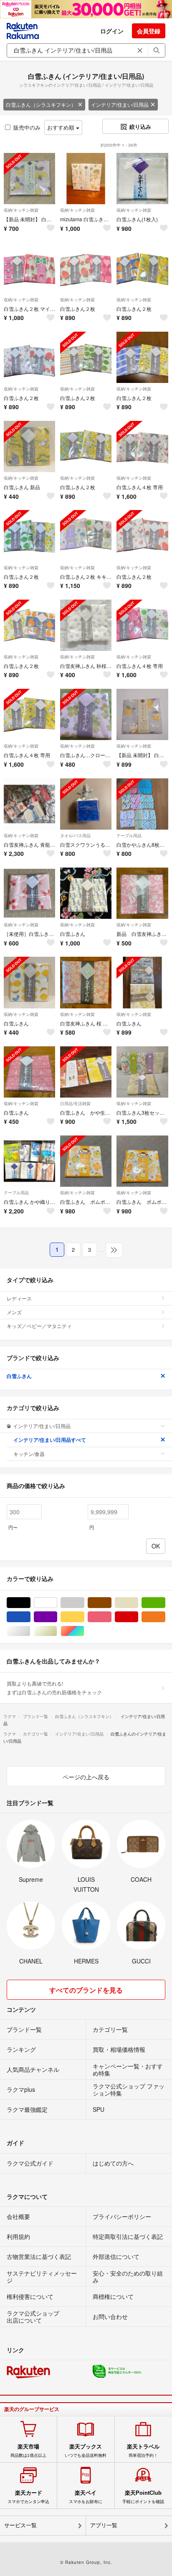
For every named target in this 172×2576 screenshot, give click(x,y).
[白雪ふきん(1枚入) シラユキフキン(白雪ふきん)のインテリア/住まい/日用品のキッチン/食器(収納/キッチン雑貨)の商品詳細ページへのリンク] (142, 179)
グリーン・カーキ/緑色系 (165, 1603)
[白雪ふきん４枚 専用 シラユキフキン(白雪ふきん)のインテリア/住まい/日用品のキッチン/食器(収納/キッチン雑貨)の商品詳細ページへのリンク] (142, 446)
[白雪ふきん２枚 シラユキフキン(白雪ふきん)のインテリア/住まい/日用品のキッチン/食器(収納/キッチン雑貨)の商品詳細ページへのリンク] (86, 268)
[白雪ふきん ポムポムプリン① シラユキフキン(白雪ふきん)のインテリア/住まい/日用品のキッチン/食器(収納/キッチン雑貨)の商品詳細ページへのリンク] (142, 1161)
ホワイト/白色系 (57, 1603)
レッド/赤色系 (138, 1617)
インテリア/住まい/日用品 (120, 104)
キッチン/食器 (29, 1454)
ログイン (112, 31)
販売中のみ (27, 127)
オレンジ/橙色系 (165, 1617)
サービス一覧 (20, 2525)
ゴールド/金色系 (57, 1631)
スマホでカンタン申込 (28, 2497)
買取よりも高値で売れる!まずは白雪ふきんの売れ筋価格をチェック (54, 1687)
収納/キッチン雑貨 (21, 210)
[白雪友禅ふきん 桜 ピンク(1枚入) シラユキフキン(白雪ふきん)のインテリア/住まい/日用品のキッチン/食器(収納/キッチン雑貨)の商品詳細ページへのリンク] (86, 982)
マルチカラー (84, 1631)
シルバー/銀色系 (30, 1631)
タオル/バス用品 (75, 835)
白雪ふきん (19, 1376)
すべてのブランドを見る (86, 1990)
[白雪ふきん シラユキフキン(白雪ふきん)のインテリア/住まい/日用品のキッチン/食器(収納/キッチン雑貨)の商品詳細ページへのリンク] (86, 893)
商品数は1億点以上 (28, 2451)
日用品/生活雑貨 (75, 1103)
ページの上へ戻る (86, 1777)
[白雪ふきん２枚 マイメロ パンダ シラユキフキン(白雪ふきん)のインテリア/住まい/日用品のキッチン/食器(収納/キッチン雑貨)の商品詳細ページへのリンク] (29, 268)
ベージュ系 (138, 1603)
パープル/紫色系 (57, 1617)
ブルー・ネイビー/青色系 (30, 1617)
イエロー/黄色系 (84, 1617)
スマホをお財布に (86, 2497)
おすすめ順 (62, 127)
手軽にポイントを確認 (143, 2497)
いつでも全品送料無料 (86, 2451)
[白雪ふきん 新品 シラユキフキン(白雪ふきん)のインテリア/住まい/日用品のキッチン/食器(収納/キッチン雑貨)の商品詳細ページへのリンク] (29, 446)
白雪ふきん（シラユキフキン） (41, 104)
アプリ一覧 (104, 2525)
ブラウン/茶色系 (111, 1603)
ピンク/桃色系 (111, 1617)
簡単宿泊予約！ (143, 2451)
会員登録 (149, 31)
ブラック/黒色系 (30, 1603)
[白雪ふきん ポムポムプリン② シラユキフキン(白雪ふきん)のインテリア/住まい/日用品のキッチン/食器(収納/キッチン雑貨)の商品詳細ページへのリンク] (86, 1161)
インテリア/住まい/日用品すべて (50, 1440)
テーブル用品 (129, 835)
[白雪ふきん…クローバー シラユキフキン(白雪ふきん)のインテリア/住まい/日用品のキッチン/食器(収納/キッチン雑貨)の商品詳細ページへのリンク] (86, 714)
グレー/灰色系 (84, 1603)
